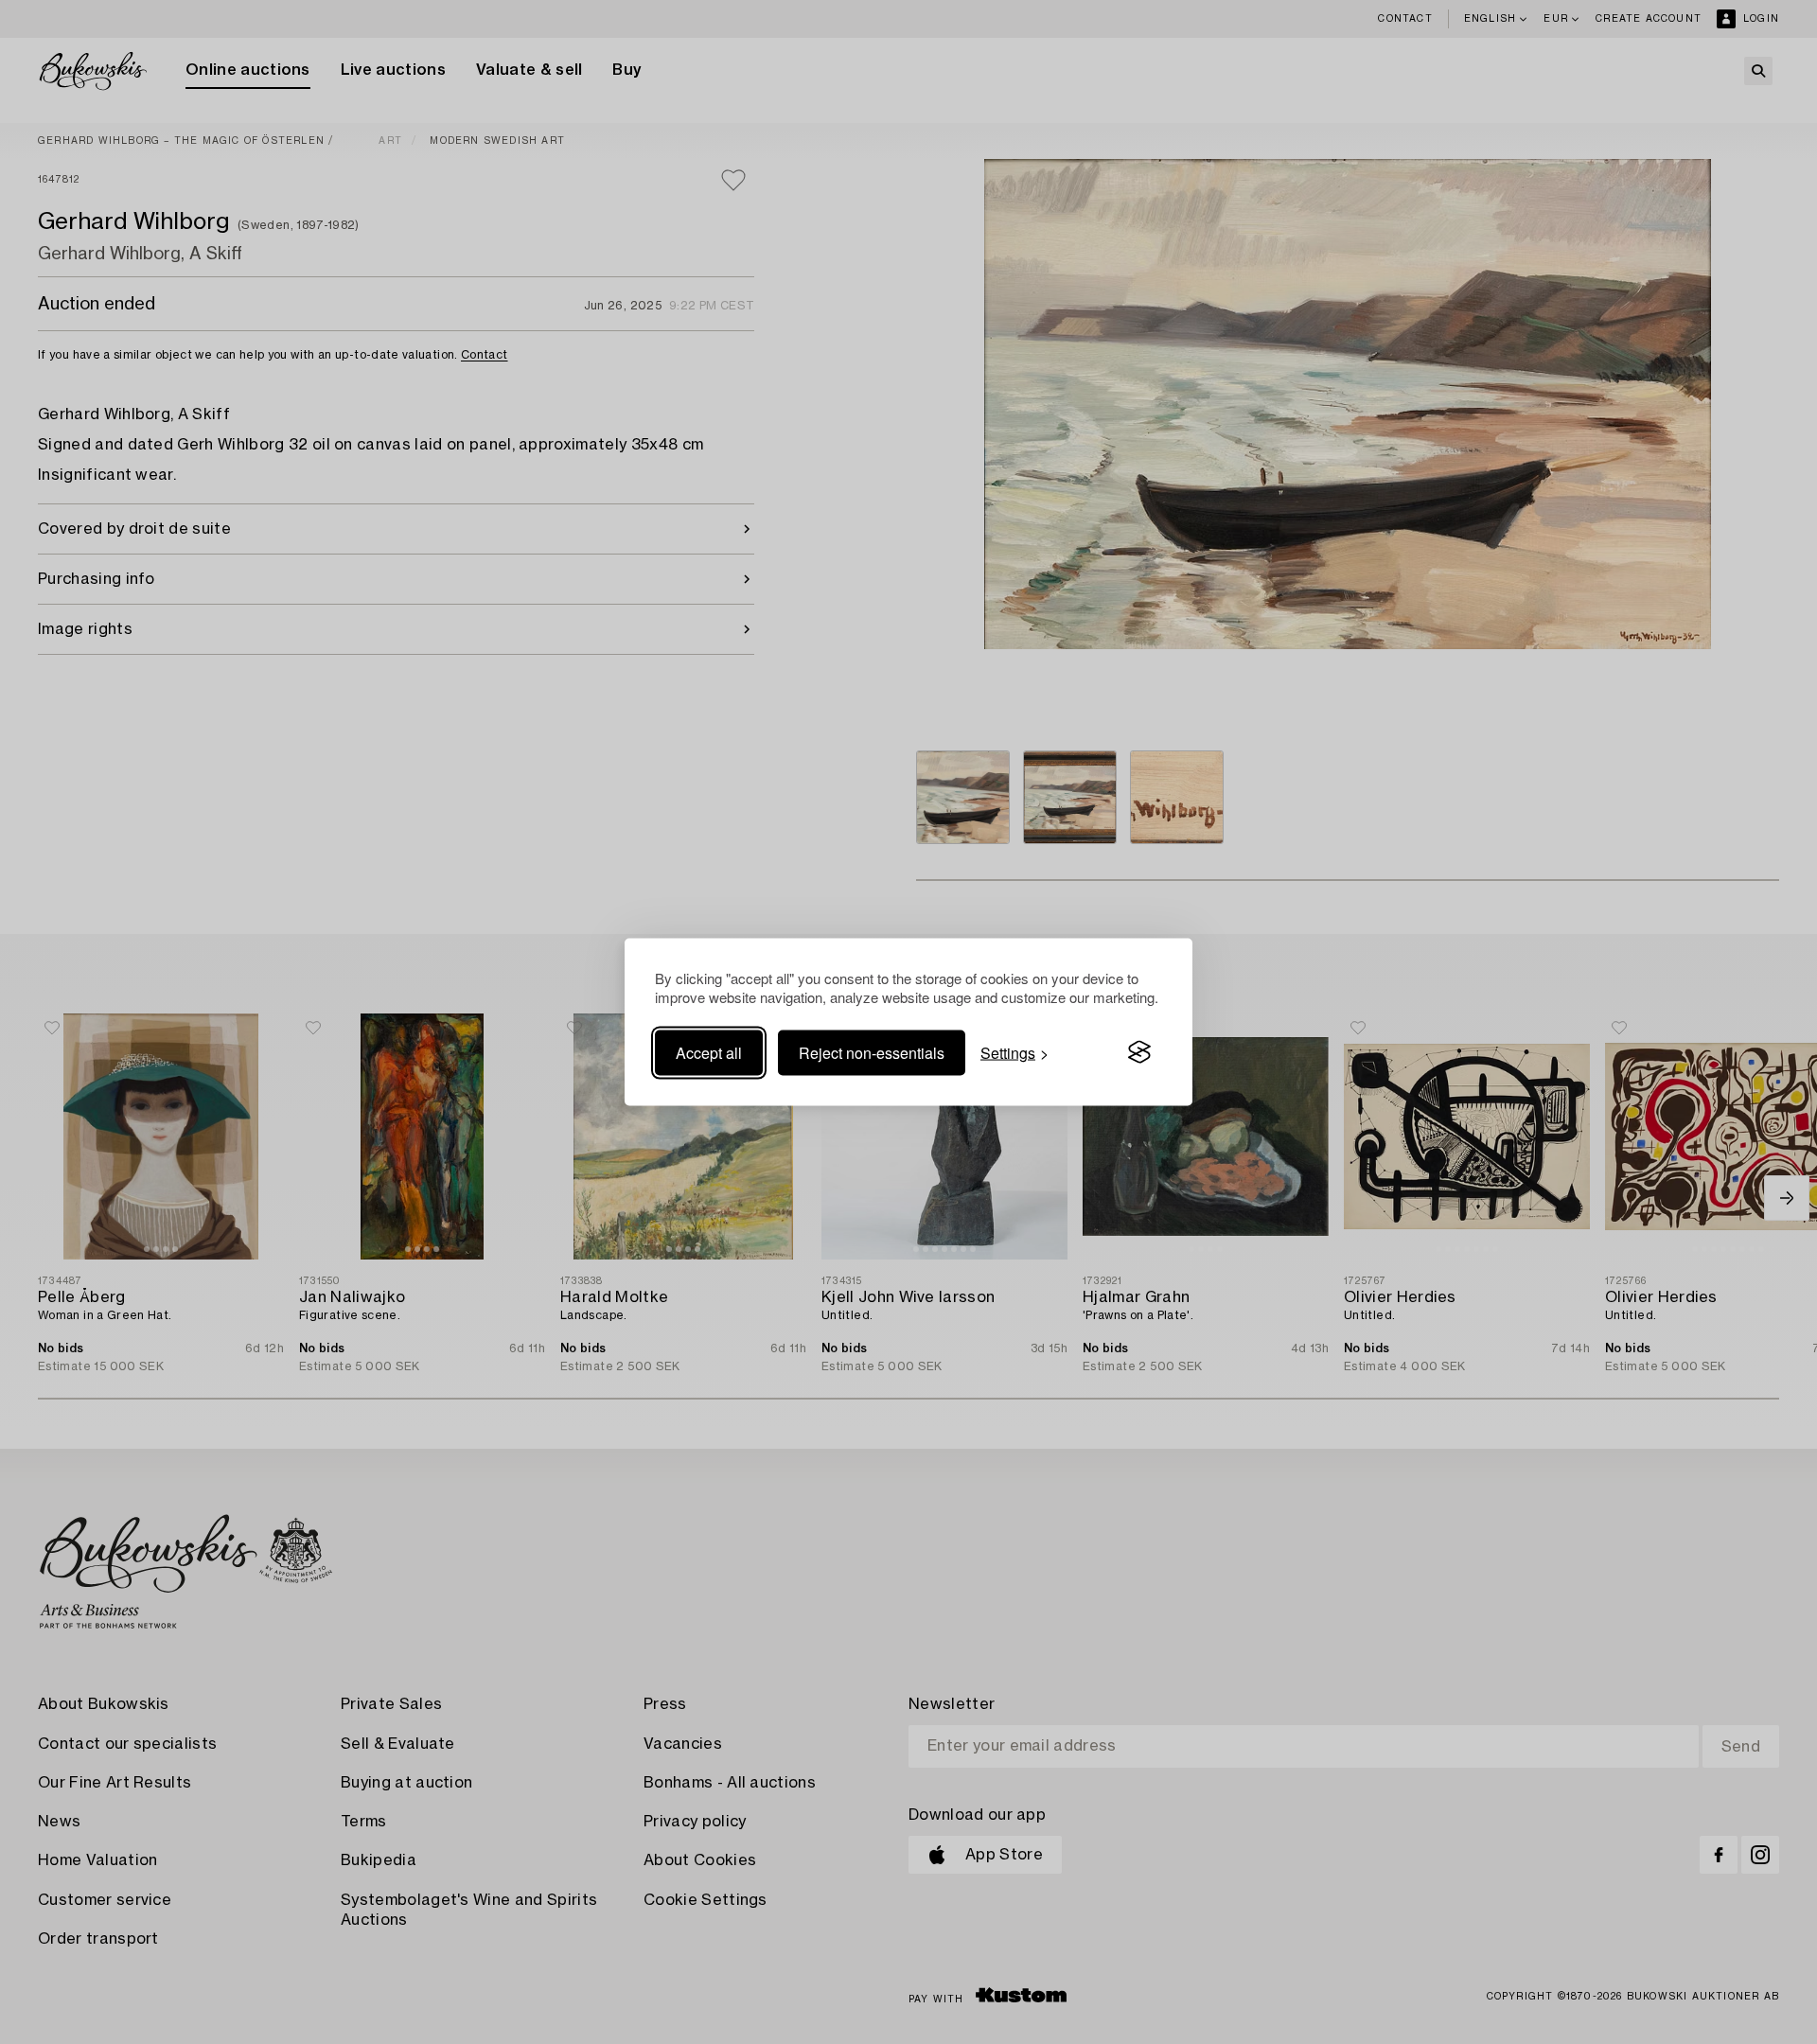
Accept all (709, 1052)
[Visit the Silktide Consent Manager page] (1139, 1052)
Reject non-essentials (872, 1052)
